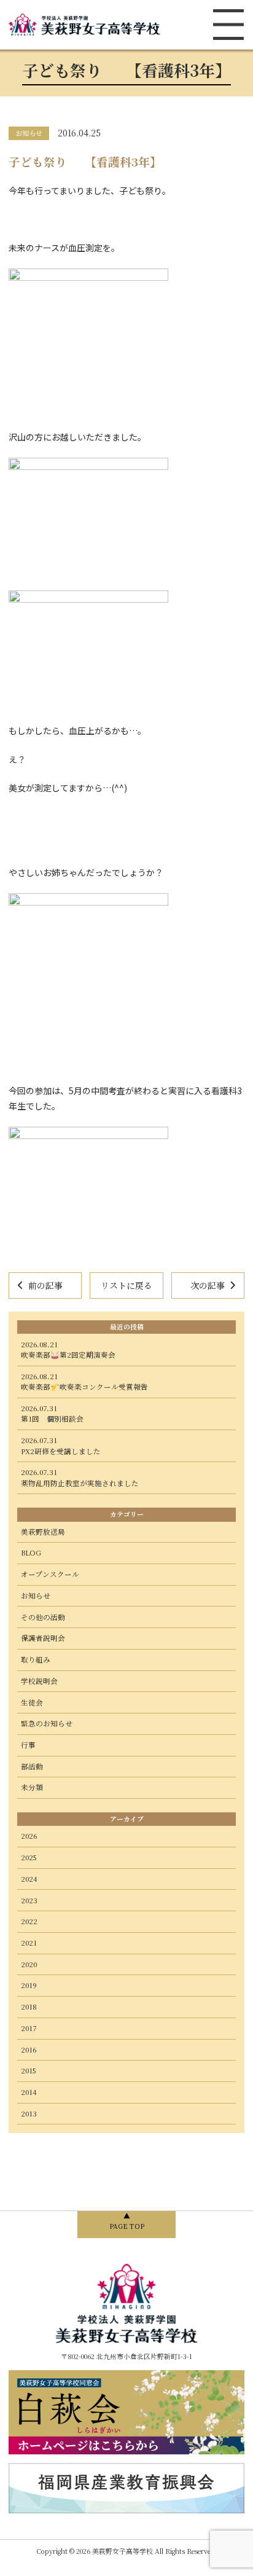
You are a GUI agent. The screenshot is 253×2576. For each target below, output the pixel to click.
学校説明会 (39, 1681)
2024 (29, 1879)
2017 (29, 2028)
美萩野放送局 (43, 1532)
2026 (29, 1836)
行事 (28, 1745)
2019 (29, 1985)
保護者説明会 (43, 1638)
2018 (29, 2006)
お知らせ (36, 1595)
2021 (29, 1943)
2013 (29, 2113)
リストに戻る (126, 1285)
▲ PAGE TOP (127, 2221)
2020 (29, 1964)
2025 (29, 1857)
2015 (29, 2070)
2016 (29, 2049)
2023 (29, 1900)
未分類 (32, 1787)
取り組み (36, 1659)
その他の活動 (43, 1617)
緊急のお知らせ (47, 1723)
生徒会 (32, 1702)
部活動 (32, 1766)
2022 (29, 1921)
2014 (29, 2092)
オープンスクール (50, 1574)
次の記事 (208, 1285)
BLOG (31, 1552)
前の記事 (45, 1285)
